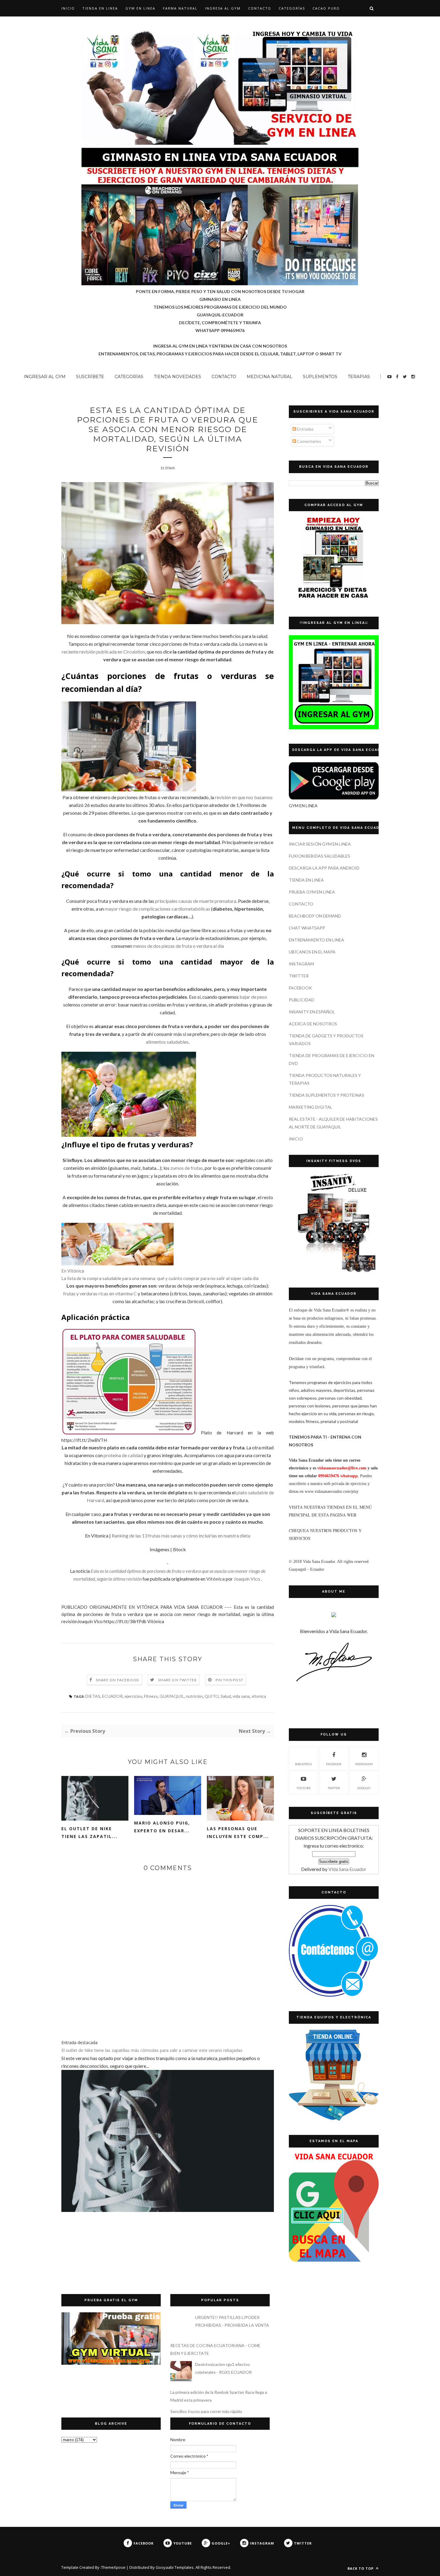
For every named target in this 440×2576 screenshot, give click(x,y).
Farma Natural (180, 8)
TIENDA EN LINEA (100, 8)
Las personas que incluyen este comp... (238, 1832)
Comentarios (309, 441)
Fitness (151, 1696)
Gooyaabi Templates (175, 2567)
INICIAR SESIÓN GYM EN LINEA (320, 844)
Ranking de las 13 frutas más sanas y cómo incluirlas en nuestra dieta (181, 1536)
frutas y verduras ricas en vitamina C (100, 1293)
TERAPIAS (359, 377)
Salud (226, 1696)
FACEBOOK (300, 988)
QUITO (212, 1696)
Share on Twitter (177, 1680)
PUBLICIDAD (302, 1000)
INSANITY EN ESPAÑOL (312, 1012)
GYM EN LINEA (140, 8)
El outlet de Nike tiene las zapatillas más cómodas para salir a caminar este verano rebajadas (152, 2050)
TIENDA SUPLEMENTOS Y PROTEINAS (327, 1095)
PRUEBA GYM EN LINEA (312, 892)
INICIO (296, 1139)
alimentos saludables (167, 1042)
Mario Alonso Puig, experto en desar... (162, 1827)
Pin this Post (230, 1680)
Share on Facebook (117, 1680)
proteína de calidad (123, 1455)
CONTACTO (260, 8)
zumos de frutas (187, 1168)
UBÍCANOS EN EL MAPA (312, 952)
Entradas (305, 429)
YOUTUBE (304, 1788)
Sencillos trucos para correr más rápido (206, 2411)
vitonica (259, 1696)
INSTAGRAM (301, 964)
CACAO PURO (326, 8)
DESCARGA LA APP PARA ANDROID (324, 868)
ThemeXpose (113, 2567)
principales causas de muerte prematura (196, 901)
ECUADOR (112, 1696)
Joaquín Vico (247, 1579)
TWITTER (299, 976)
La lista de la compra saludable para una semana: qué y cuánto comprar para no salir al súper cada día (160, 1278)
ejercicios (133, 1696)
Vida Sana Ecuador (347, 1869)
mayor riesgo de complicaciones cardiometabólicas (157, 909)
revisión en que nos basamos (244, 797)
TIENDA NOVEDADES (177, 377)
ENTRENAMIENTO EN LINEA (317, 940)
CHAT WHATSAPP (307, 928)
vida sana (241, 1696)
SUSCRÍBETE (90, 377)
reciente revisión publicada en (103, 652)
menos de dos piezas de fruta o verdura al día (178, 946)
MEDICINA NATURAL (270, 377)
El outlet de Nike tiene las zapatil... (89, 1832)
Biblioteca (304, 1764)
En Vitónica (73, 1271)
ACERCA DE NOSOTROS (313, 1024)
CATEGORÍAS (292, 8)
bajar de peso (253, 997)
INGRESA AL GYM (223, 8)
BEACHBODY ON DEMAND (315, 916)
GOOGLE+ (364, 1788)
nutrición (194, 1696)
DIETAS (93, 1696)
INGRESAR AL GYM (45, 377)
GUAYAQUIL (172, 1696)
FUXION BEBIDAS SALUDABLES (320, 856)
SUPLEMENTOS (320, 377)
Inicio (68, 8)
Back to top (361, 2568)
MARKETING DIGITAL (311, 1107)
